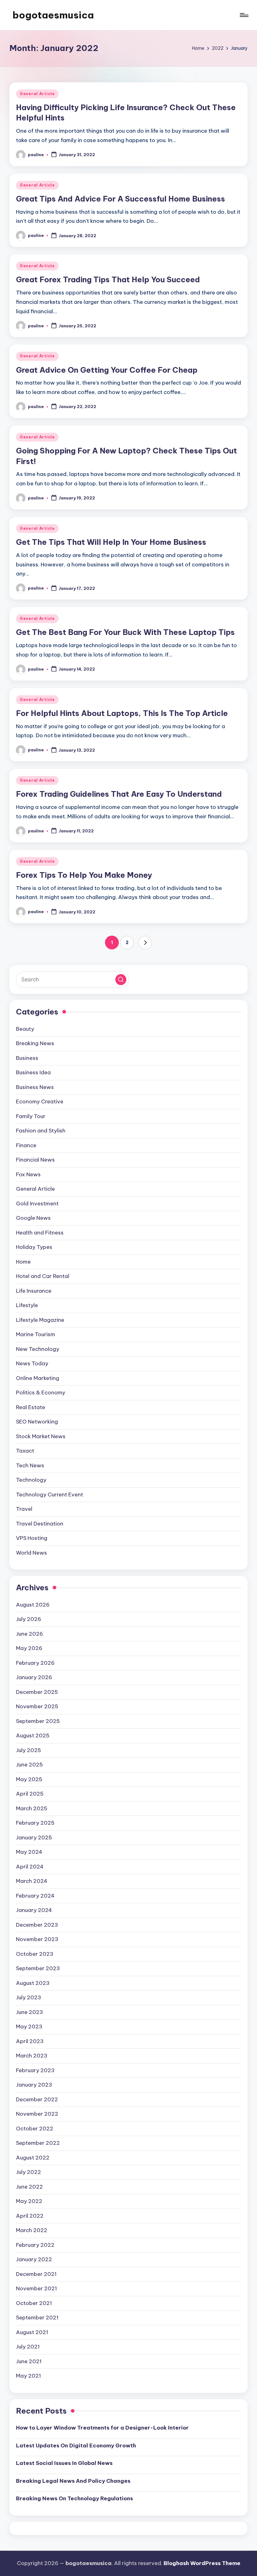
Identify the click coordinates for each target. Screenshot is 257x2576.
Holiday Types (34, 1247)
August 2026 (33, 1605)
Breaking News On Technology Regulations (74, 2498)
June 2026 (29, 1634)
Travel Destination (40, 1524)
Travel (24, 1509)
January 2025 (34, 1837)
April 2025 (30, 1794)
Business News (35, 1087)
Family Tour (31, 1116)
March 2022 (32, 2230)
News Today (32, 1363)
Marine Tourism (36, 1334)
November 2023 (37, 1939)
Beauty (25, 1029)
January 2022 (34, 2259)
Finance (26, 1145)
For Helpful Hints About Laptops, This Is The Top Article (122, 713)
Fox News (28, 1174)
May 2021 (29, 2376)
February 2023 (35, 2070)
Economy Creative (40, 1101)
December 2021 (36, 2274)
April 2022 (30, 2216)
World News (31, 1553)
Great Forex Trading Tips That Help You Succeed (108, 279)
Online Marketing (38, 1378)
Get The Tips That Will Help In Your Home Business (111, 542)
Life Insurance (34, 1291)
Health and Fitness (40, 1233)
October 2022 (35, 2129)
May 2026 (29, 1648)
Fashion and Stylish (41, 1131)
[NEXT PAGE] (145, 943)
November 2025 (37, 1706)
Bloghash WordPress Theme (202, 2563)
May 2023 (29, 2027)
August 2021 (32, 2332)
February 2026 (35, 1663)
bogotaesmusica (53, 15)
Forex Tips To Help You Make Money (84, 875)
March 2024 (32, 1881)
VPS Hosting (32, 1538)
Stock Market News (41, 1436)
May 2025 (29, 1779)
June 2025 (29, 1765)
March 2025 (32, 1808)
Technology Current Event (50, 1495)
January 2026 (34, 1677)
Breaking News (35, 1043)
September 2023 (38, 1968)
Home (23, 1262)
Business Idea (33, 1072)
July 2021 (28, 2347)
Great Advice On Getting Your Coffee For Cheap (107, 370)
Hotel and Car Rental (43, 1276)
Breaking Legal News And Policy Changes (73, 2481)
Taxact (25, 1451)
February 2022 (35, 2245)
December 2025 (37, 1692)
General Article (37, 94)
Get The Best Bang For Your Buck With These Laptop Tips (125, 632)
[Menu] (244, 15)
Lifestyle (27, 1305)
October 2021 (34, 2303)
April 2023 (30, 2041)
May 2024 (29, 1852)
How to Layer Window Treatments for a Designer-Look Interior (102, 2428)
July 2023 (29, 1997)
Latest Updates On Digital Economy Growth (76, 2446)
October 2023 (35, 1954)
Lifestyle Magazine (40, 1320)
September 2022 (38, 2143)
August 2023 (33, 1983)
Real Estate (31, 1407)
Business (27, 1058)
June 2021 (29, 2361)
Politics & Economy (41, 1393)
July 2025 (29, 1750)
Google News (33, 1218)
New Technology (38, 1349)
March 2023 (32, 2056)
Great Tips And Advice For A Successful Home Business (121, 199)
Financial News (35, 1160)
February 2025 (35, 1823)
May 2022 (29, 2201)
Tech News (30, 1465)
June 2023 (29, 2012)
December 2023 (37, 1925)
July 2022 (29, 2172)
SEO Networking (37, 1422)
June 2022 (29, 2187)
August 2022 (33, 2158)
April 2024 (30, 1867)
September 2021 (37, 2318)
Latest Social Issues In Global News (64, 2463)
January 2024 (34, 1910)
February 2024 (35, 1896)
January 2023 (34, 2085)
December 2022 (37, 2099)
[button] (145, 943)
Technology (31, 1480)
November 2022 (37, 2114)
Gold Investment (37, 1204)
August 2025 (33, 1735)
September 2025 (38, 1721)
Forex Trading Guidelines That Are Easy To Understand (119, 794)
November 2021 (37, 2288)
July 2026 (29, 1619)
